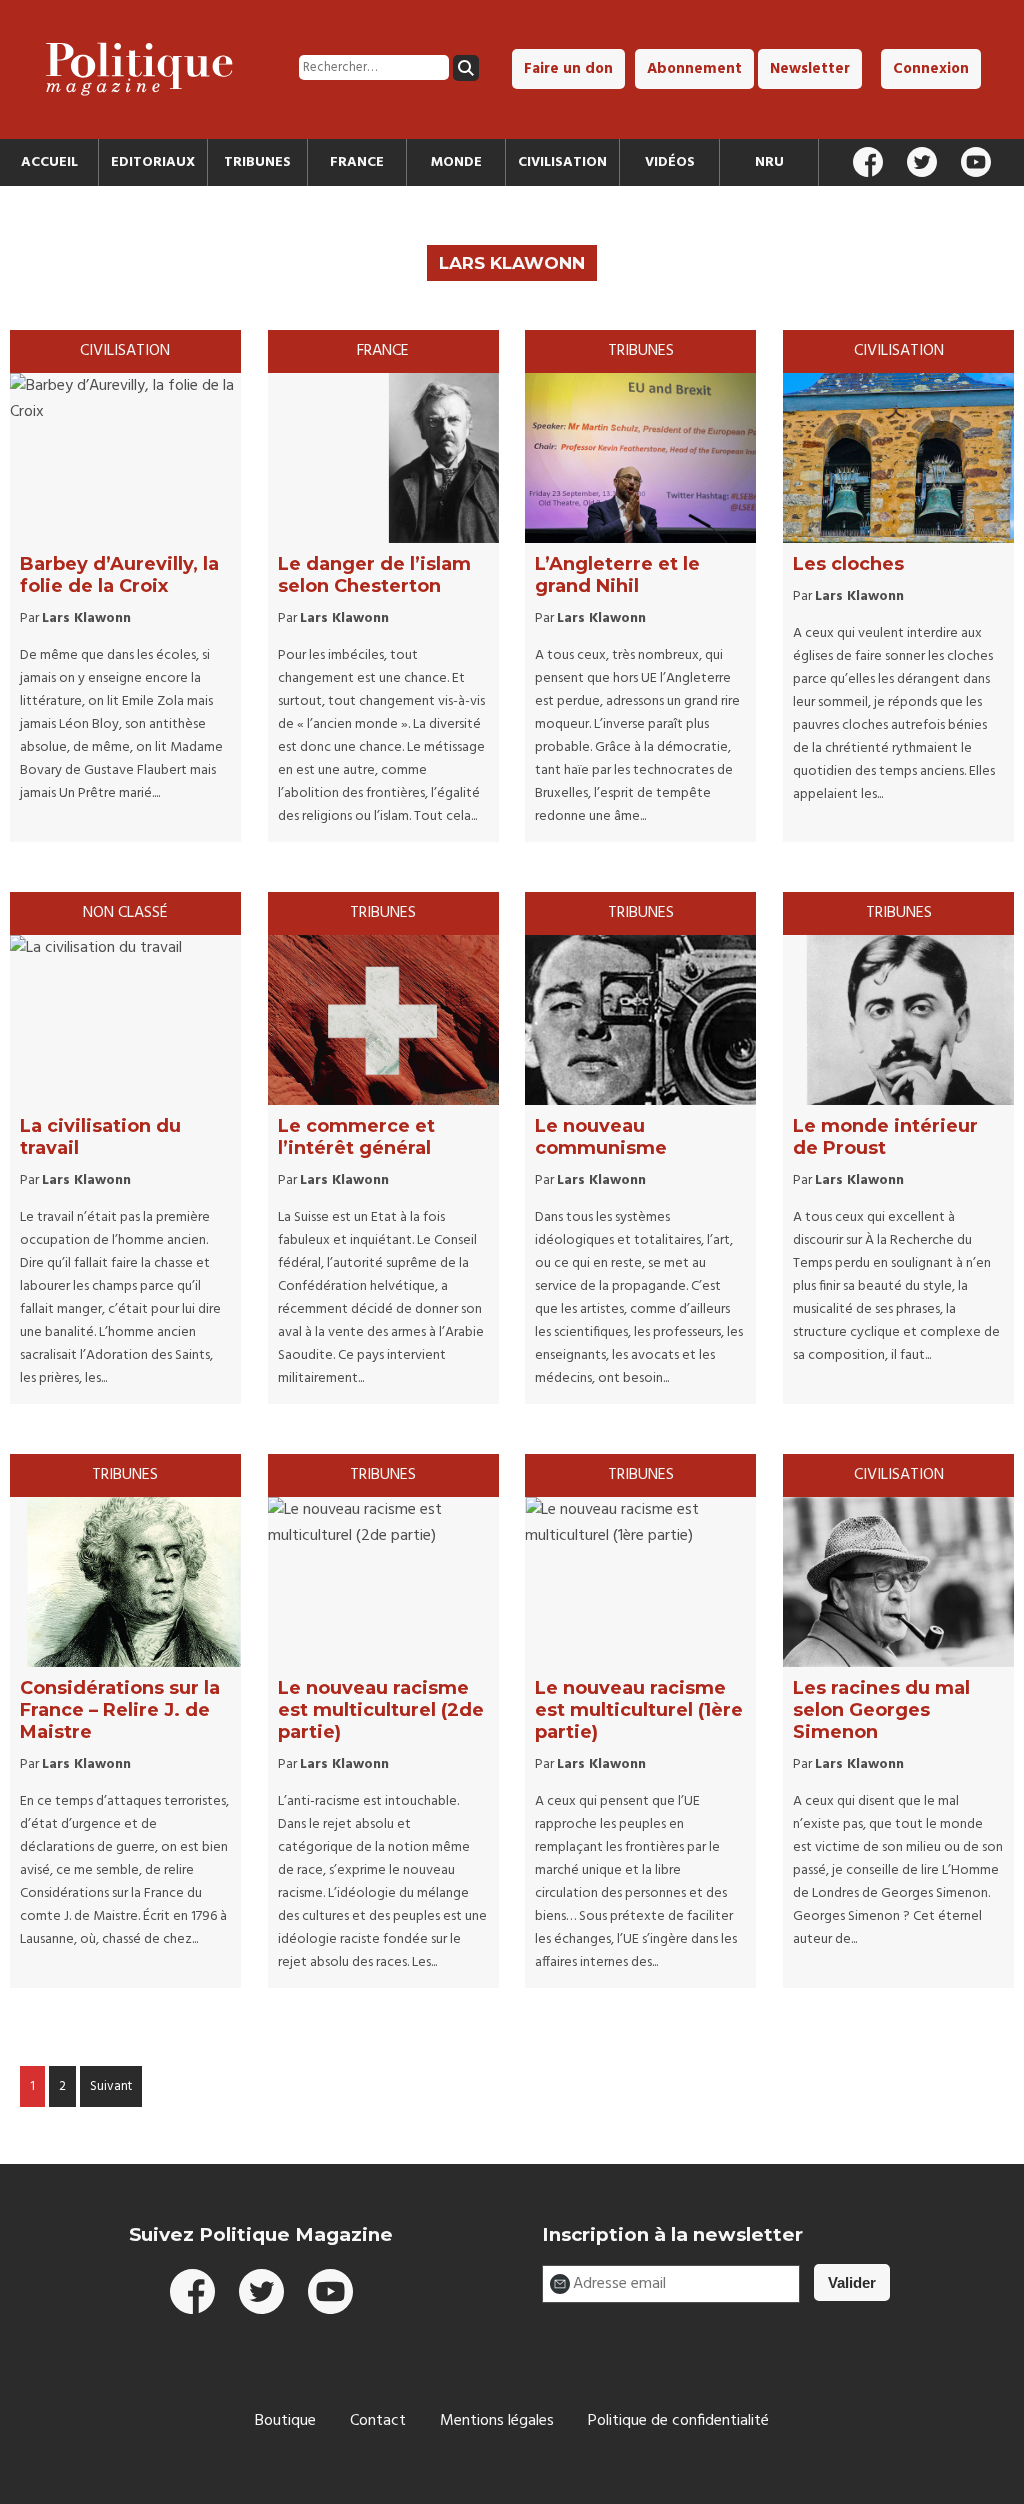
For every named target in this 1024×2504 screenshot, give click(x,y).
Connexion (931, 69)
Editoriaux (153, 162)
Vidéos (670, 162)
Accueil (49, 162)
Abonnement (694, 69)
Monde (456, 162)
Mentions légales (497, 2421)
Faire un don (568, 69)
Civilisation (562, 162)
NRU (769, 162)
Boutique (285, 2421)
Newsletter (810, 69)
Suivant (111, 2086)
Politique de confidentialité (678, 2421)
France (357, 162)
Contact (378, 2421)
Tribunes (257, 162)
